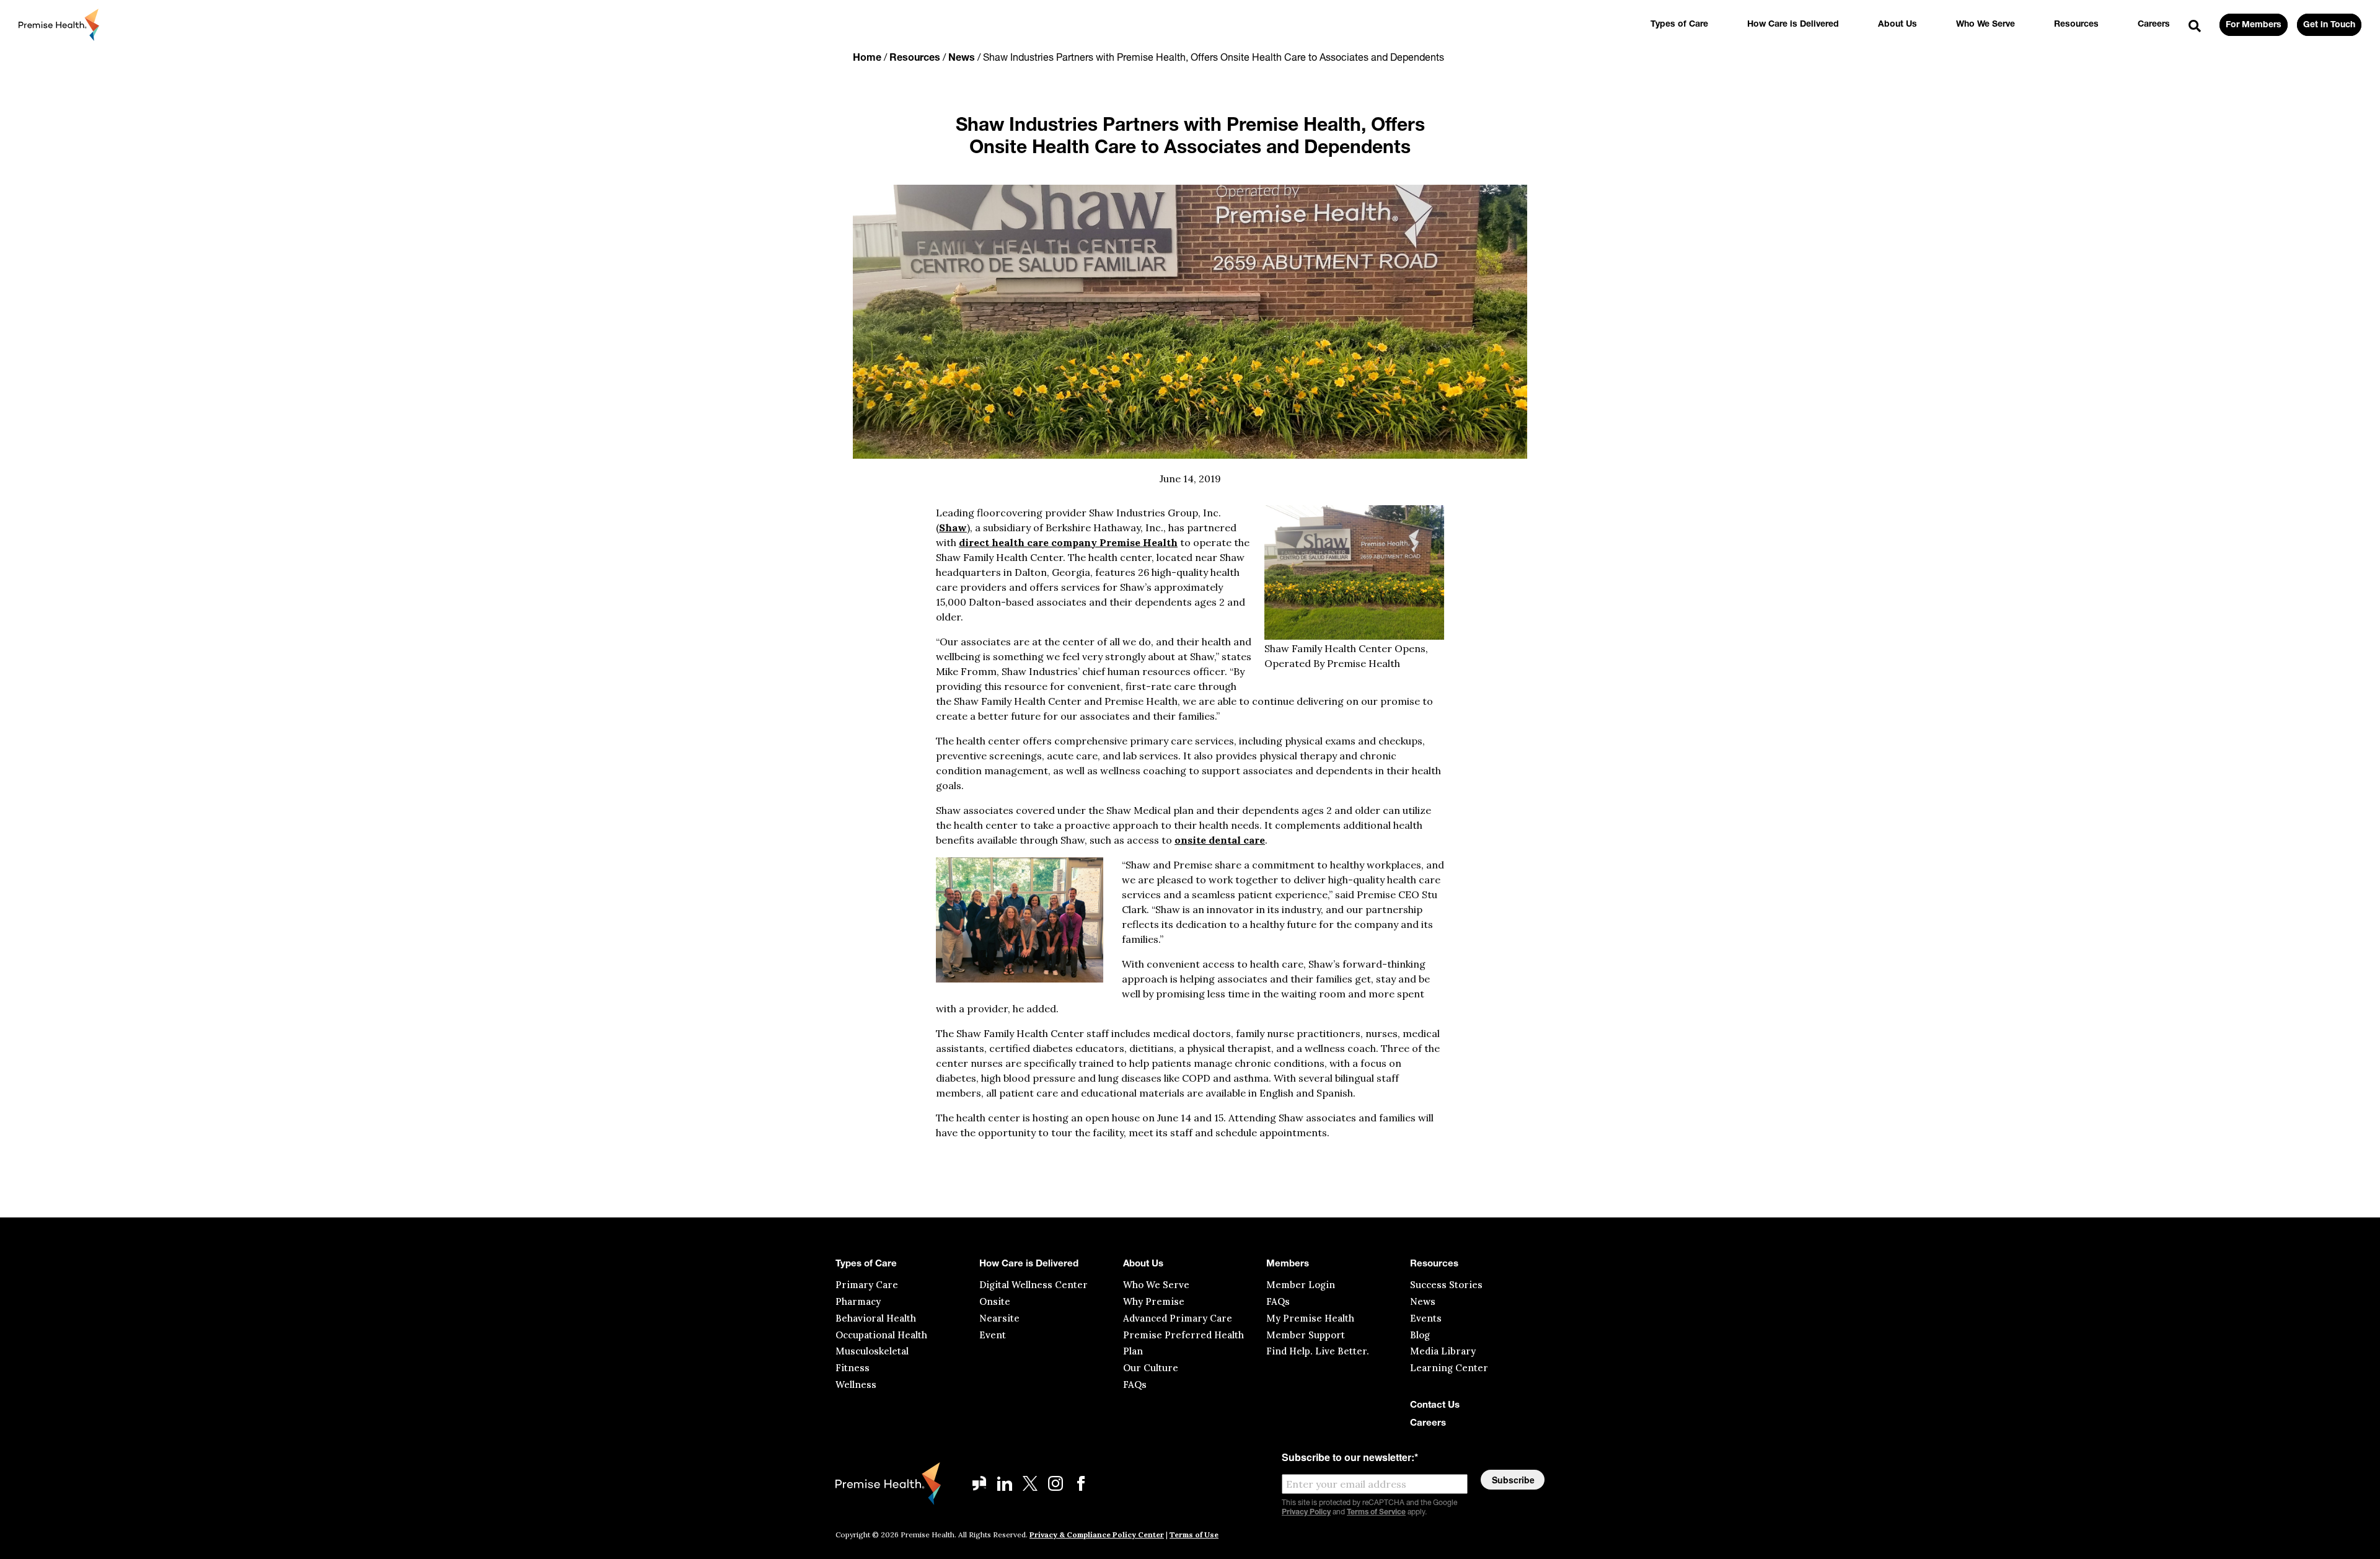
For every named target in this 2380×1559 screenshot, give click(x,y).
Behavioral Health (876, 1318)
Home (867, 58)
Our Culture (1151, 1368)
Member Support (1306, 1335)
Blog (1420, 1335)
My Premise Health (1310, 1318)
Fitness (853, 1368)
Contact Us (1435, 1406)
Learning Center (1449, 1368)
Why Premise (1154, 1301)
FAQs (1135, 1385)
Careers (2154, 24)
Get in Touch (2329, 25)
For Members (2254, 25)
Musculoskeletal (872, 1351)
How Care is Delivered (1793, 24)
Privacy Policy (1306, 1513)
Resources (2076, 24)
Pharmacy (858, 1301)
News (962, 58)
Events (1426, 1318)
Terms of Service (1376, 1513)
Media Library (1443, 1351)
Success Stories (1446, 1285)
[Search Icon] (2195, 27)
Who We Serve (1986, 24)
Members (1288, 1264)
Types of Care (1679, 24)
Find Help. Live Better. (1318, 1351)
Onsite (995, 1301)
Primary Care (867, 1285)
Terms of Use (1194, 1535)
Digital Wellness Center (1034, 1285)
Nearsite (999, 1318)
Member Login (1301, 1285)
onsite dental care (1220, 840)
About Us (1897, 24)
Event (993, 1335)
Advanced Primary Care (1178, 1318)
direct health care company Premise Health (1068, 542)
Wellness (856, 1385)
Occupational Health (881, 1335)
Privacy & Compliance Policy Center (1097, 1535)
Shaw (953, 528)
